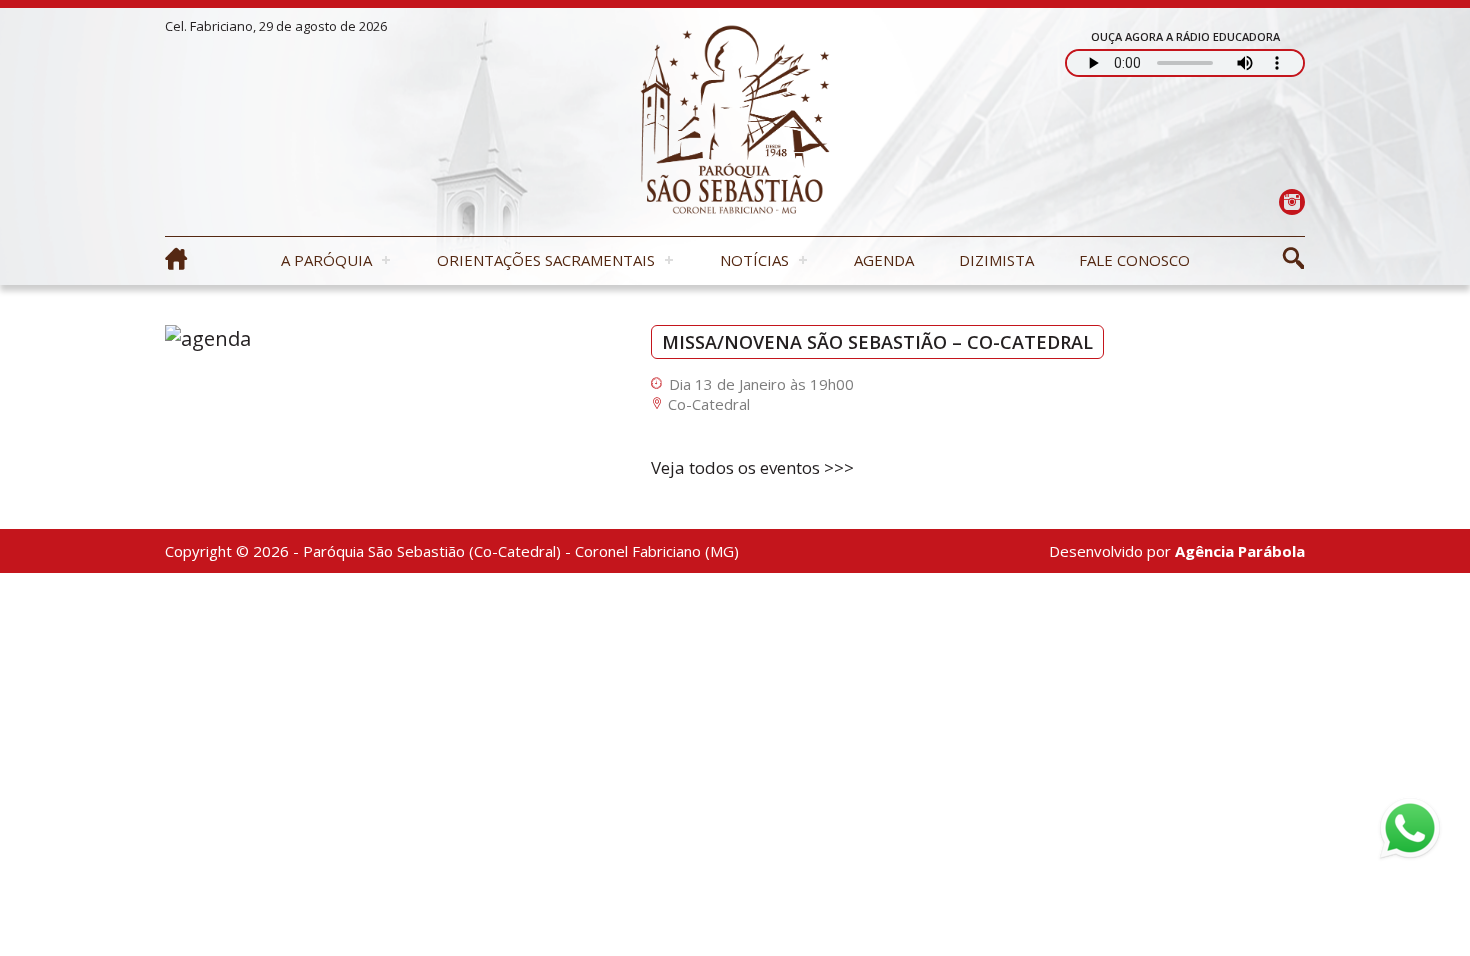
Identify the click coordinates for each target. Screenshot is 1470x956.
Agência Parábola (1240, 551)
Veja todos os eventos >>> (752, 467)
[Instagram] (1291, 201)
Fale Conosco (1134, 260)
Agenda (884, 260)
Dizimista (996, 260)
